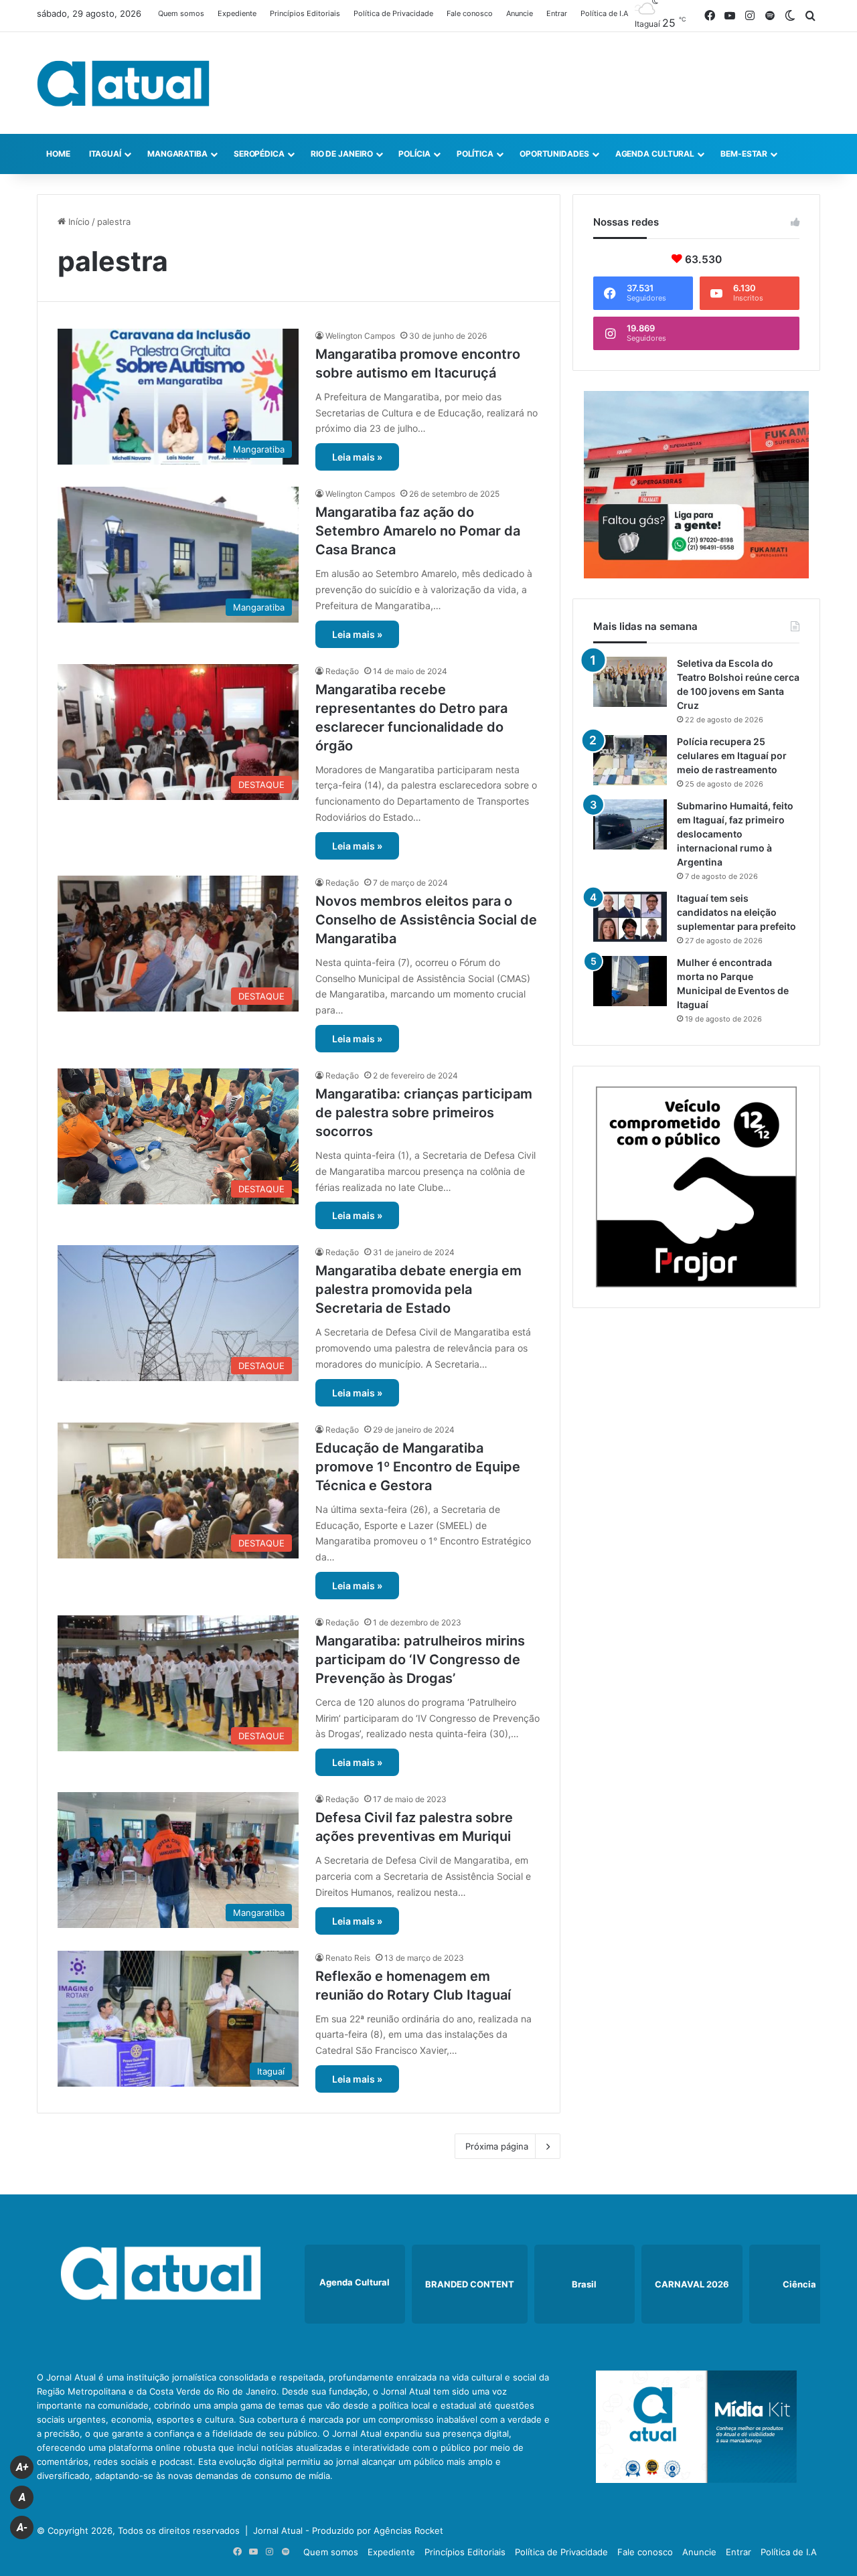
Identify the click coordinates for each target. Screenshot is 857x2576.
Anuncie (520, 13)
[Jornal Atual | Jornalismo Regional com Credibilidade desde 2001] (123, 83)
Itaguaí (105, 154)
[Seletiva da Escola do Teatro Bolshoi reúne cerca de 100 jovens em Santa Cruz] (630, 682)
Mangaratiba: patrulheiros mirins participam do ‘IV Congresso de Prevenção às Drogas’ (420, 1660)
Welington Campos (360, 336)
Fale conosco (470, 13)
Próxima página (497, 2146)
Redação (342, 671)
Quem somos (181, 13)
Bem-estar (744, 154)
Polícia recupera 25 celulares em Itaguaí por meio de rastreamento (732, 755)
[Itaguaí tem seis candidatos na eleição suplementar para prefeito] (630, 917)
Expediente (237, 13)
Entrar (557, 13)
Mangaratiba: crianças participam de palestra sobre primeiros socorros (424, 1113)
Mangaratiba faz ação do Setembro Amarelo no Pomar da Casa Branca (418, 531)
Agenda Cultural (655, 154)
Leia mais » (357, 457)
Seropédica (259, 154)
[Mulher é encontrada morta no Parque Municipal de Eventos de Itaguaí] (630, 981)
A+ (22, 2467)
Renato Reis (348, 1958)
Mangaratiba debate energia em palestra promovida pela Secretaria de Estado (418, 1289)
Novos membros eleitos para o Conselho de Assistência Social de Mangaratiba (426, 920)
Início (78, 222)
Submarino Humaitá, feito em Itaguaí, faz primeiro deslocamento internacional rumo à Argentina (735, 834)
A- (22, 2527)
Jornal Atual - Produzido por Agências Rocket (348, 2530)
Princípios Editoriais (305, 13)
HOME (58, 154)
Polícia (414, 154)
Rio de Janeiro (342, 154)
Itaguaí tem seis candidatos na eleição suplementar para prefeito (736, 912)
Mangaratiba (177, 154)
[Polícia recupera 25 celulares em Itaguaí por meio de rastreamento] (630, 760)
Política (475, 154)
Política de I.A (604, 13)
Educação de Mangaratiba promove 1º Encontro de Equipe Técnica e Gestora (418, 1467)
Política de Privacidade (393, 13)
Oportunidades (554, 154)
